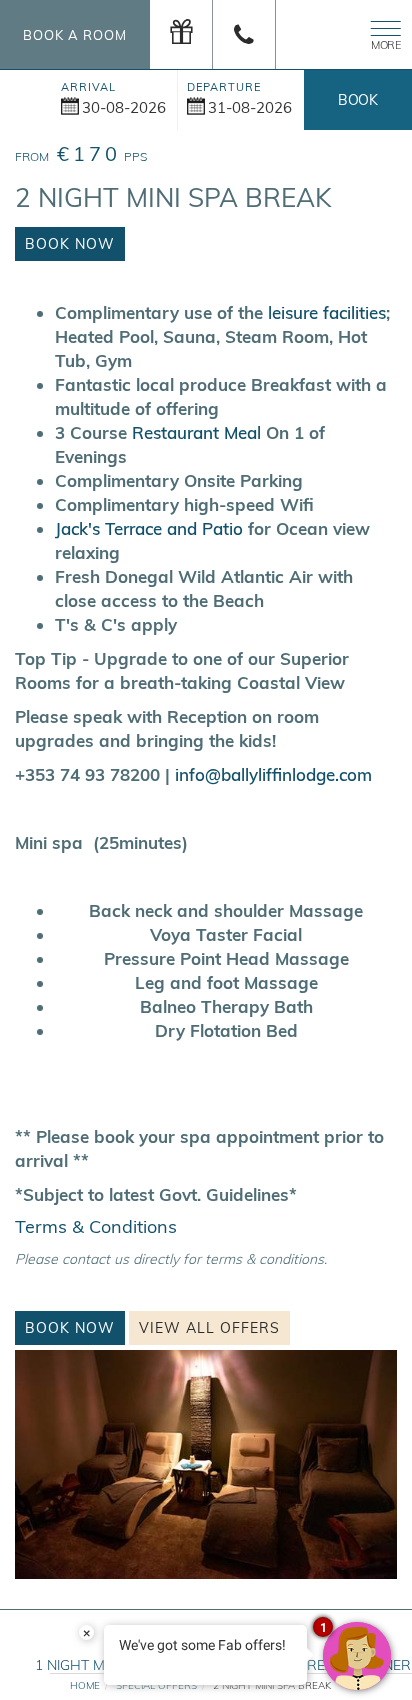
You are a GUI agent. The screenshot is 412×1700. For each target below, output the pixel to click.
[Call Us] (244, 35)
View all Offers (209, 1328)
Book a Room (75, 35)
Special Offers (156, 1685)
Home (85, 1685)
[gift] (181, 35)
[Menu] (382, 32)
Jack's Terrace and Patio (149, 528)
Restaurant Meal (196, 432)
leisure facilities (327, 312)
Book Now (357, 110)
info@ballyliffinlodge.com (273, 774)
